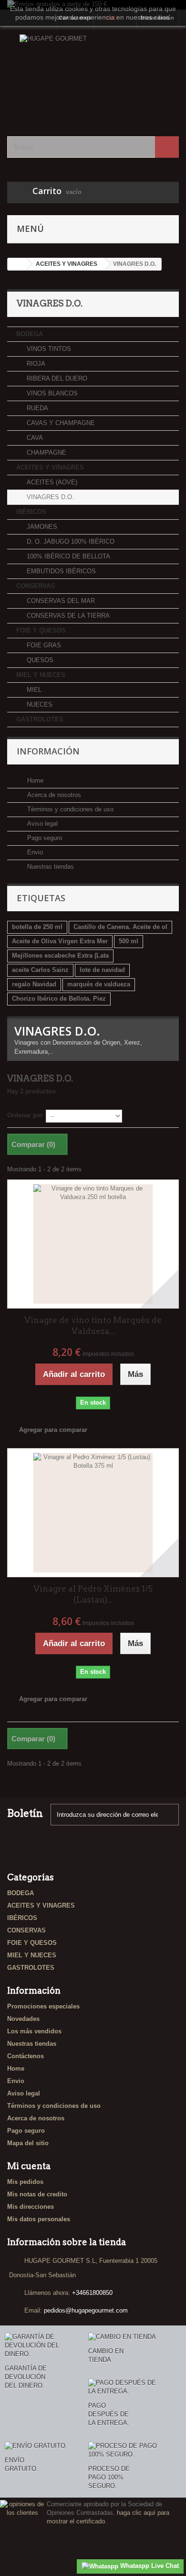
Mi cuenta (29, 2166)
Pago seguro (44, 838)
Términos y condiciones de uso (69, 809)
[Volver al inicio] (17, 264)
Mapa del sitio (28, 2143)
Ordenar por (25, 1115)
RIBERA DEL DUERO (56, 378)
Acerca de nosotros (53, 795)
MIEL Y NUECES (41, 675)
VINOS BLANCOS (51, 393)
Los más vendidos (34, 2031)
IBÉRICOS (31, 512)
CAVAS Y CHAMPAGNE (60, 423)
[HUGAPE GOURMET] (93, 73)
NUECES (39, 704)
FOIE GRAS (43, 645)
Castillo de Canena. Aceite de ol (120, 927)
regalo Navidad (34, 984)
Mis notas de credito (37, 2194)
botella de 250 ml (37, 927)
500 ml (129, 941)
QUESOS (39, 660)
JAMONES (41, 527)
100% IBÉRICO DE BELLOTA (67, 556)
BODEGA (30, 334)
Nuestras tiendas (50, 867)
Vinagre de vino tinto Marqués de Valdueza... (93, 1326)
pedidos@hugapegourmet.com (86, 2310)
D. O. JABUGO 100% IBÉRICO (70, 541)
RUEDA (36, 408)
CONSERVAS (36, 586)
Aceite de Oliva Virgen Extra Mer (60, 941)
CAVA (34, 438)
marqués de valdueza (99, 984)
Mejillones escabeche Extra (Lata (60, 955)
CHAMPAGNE (46, 453)
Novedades (23, 2019)
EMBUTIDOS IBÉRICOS (60, 571)
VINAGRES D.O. (49, 497)
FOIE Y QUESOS (41, 630)
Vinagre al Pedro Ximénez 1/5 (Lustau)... (93, 1594)
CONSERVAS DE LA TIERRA (67, 616)
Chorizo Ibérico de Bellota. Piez (59, 999)
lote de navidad (102, 970)
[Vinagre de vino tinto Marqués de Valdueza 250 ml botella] (93, 1244)
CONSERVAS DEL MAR (60, 601)
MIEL (33, 690)
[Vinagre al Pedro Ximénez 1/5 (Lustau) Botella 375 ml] (93, 1513)
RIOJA (35, 364)
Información (48, 751)
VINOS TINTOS (48, 349)
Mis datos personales (39, 2219)
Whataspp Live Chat (149, 2566)
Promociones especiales (43, 2006)
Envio (34, 852)
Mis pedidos (25, 2182)
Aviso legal (41, 824)
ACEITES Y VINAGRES (50, 467)
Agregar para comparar (53, 1430)
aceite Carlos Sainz (40, 970)
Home (34, 780)
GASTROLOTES (40, 719)
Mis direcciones (31, 2207)
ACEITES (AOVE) (51, 482)
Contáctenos (26, 2056)
